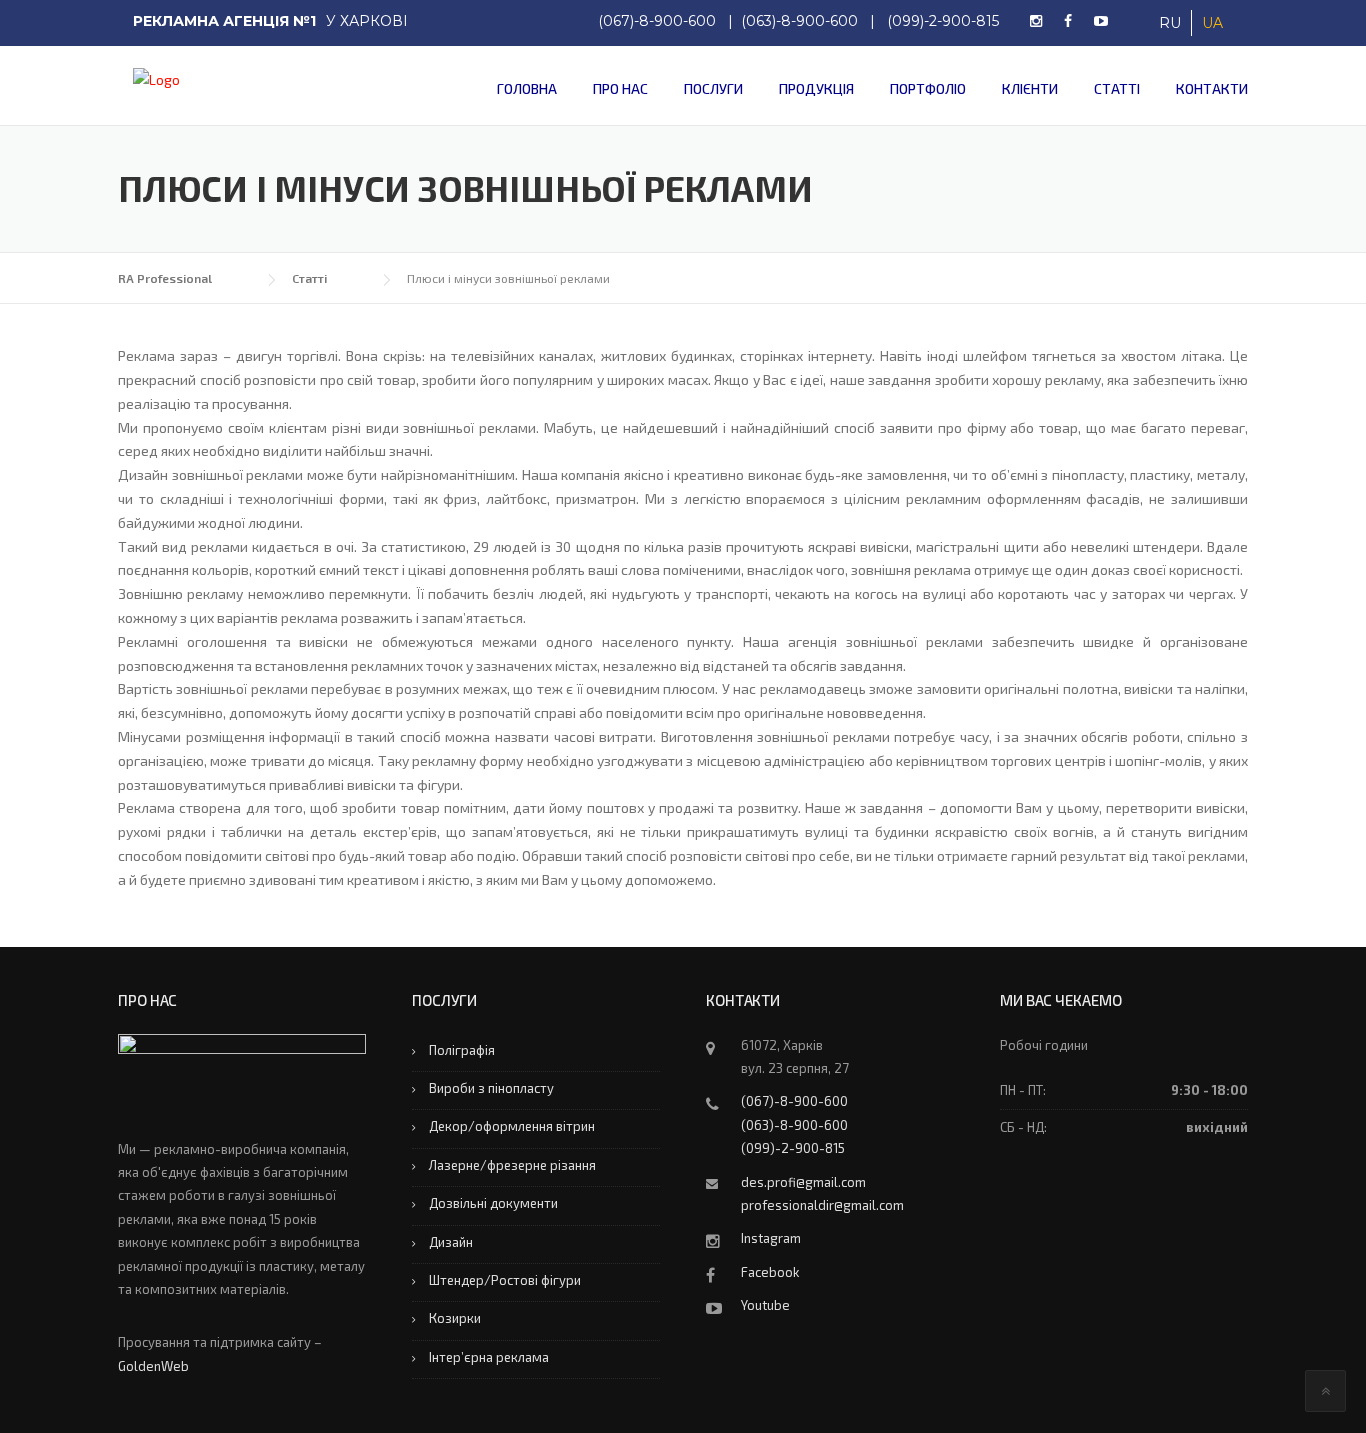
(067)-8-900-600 (657, 21)
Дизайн (451, 1242)
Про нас (620, 88)
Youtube (765, 1305)
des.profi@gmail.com (803, 1182)
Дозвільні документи (493, 1203)
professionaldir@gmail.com (822, 1205)
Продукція (816, 88)
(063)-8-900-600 (799, 21)
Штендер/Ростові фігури (505, 1280)
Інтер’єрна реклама (489, 1357)
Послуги (713, 88)
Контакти (1212, 88)
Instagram (771, 1238)
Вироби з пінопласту (491, 1088)
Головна (527, 88)
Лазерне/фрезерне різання (512, 1165)
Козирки (455, 1318)
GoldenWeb (153, 1366)
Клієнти (1030, 88)
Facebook (770, 1272)
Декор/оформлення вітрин (512, 1126)
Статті (1117, 88)
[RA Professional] (149, 77)
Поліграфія (462, 1050)
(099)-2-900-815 (943, 21)
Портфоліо (928, 88)
